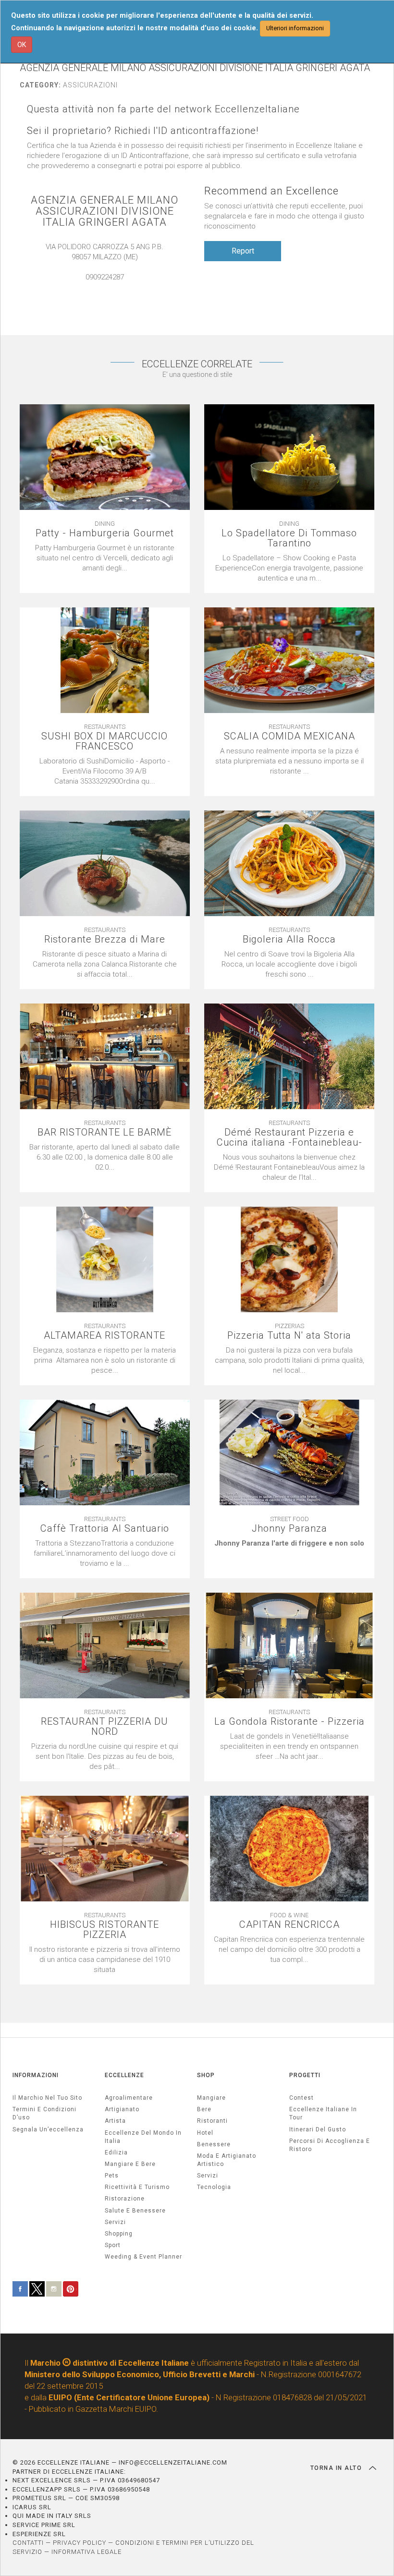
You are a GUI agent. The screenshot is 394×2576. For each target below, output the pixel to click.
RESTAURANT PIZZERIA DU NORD (105, 1727)
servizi (115, 2222)
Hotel (205, 2133)
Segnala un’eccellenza (48, 2129)
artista (115, 2121)
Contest (302, 2098)
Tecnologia (214, 2187)
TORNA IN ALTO (337, 2468)
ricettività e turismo (137, 2187)
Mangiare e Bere (130, 2164)
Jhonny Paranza (289, 1529)
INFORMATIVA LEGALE (86, 2552)
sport (113, 2245)
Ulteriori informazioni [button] (295, 28)
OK (22, 45)
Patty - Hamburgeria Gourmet (105, 533)
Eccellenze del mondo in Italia (143, 2137)
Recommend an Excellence (271, 191)
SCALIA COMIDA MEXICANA (289, 736)
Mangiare (211, 2098)
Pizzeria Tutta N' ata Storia (289, 1336)
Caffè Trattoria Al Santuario (105, 1529)
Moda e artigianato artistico (227, 2160)
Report (243, 251)
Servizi (208, 2176)
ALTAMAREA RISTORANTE (105, 1336)
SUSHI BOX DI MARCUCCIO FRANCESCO (105, 741)
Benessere (214, 2144)
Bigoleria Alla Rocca (289, 939)
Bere (204, 2109)
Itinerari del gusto (318, 2129)
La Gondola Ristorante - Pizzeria (289, 1722)
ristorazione (125, 2199)
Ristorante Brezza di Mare (105, 939)
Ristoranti (212, 2121)
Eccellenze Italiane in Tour (323, 2113)
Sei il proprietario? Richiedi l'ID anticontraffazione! (143, 131)
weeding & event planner (143, 2257)
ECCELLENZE (124, 2075)
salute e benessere (135, 2211)
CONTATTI (28, 2543)
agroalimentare (129, 2098)
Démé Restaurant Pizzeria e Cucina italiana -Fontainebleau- (289, 1137)
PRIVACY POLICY (80, 2543)
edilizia (116, 2153)
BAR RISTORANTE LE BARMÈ (105, 1132)
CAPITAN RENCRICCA (289, 1925)
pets (112, 2176)
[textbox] (289, 1543)
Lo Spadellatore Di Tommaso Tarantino (289, 538)
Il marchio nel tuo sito (47, 2098)
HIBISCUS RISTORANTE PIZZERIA (105, 1930)
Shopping (119, 2234)
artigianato (122, 2109)
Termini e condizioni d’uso (44, 2113)
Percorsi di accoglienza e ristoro (330, 2145)
